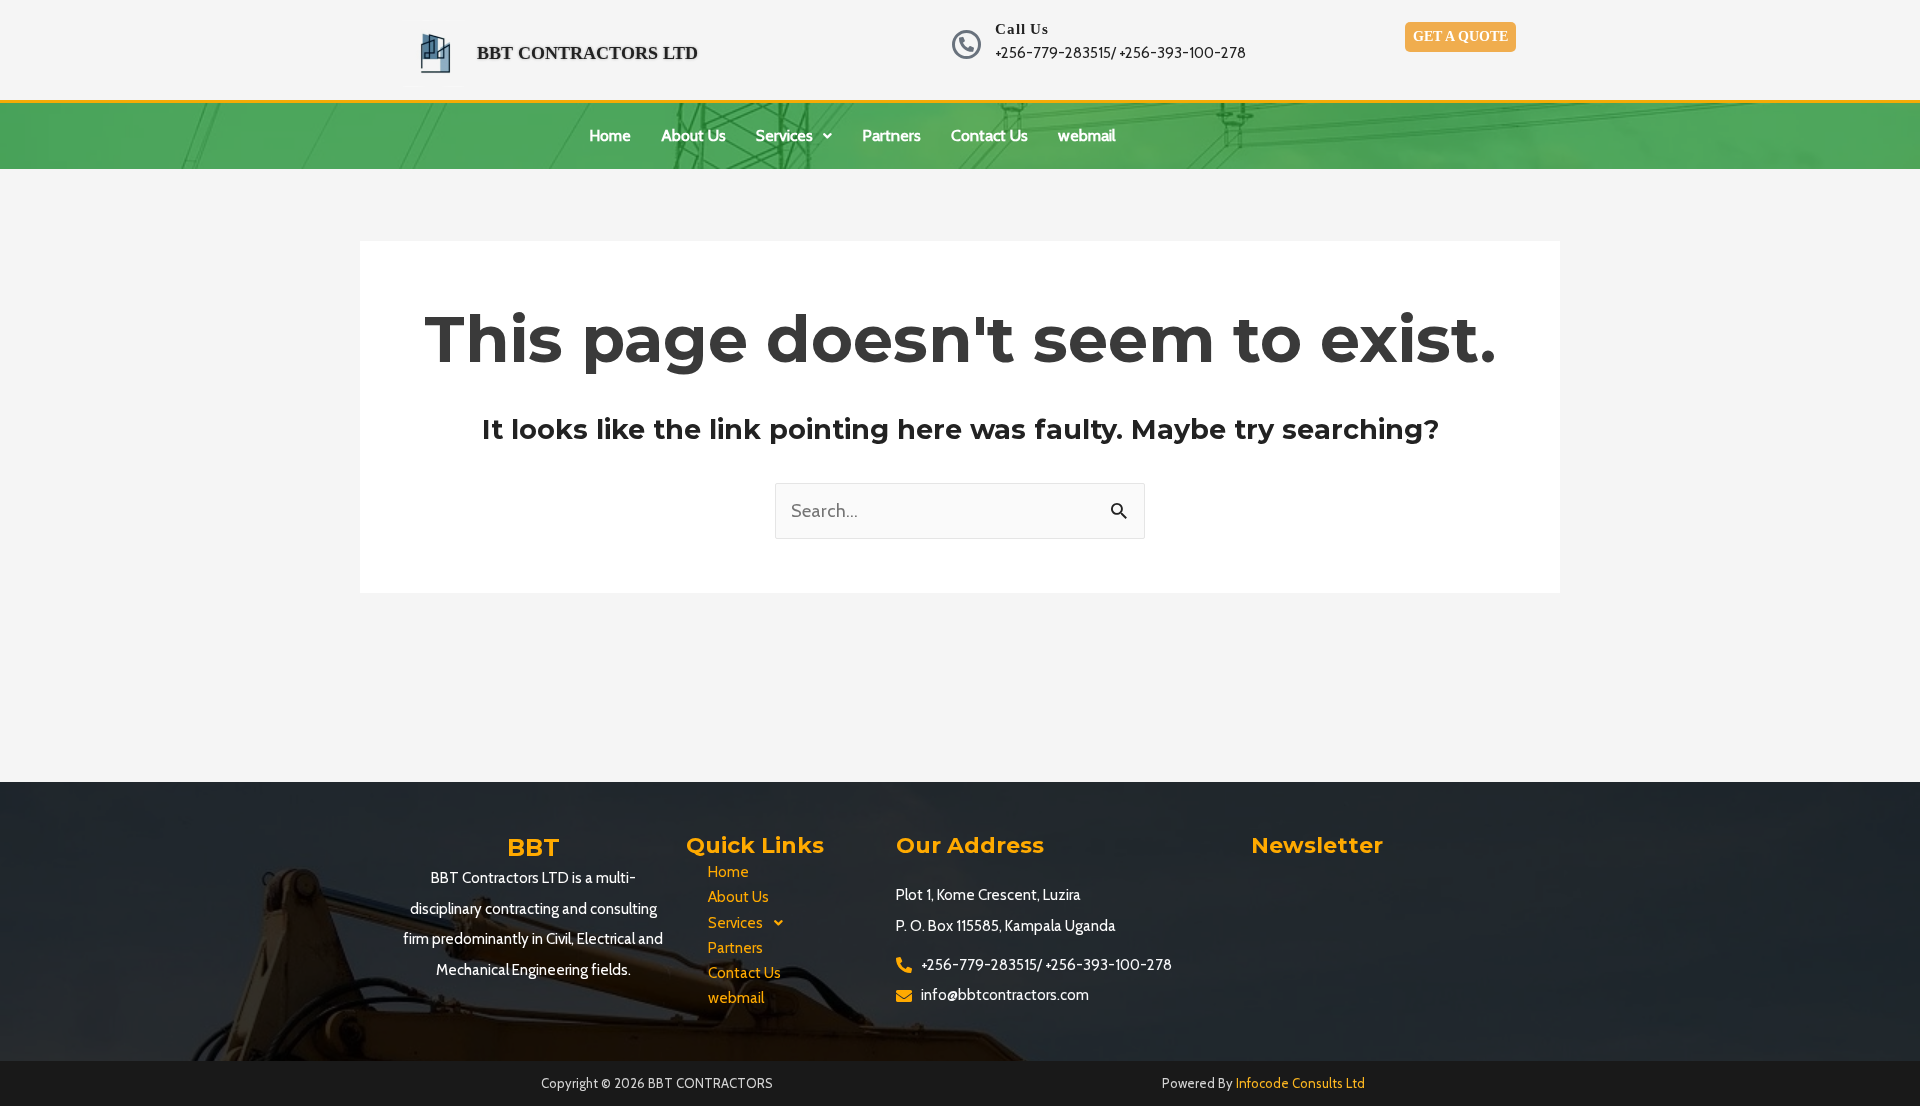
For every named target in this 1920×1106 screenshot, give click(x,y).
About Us (693, 135)
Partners (891, 135)
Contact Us (989, 135)
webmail (1087, 135)
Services (784, 135)
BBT (533, 847)
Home (610, 135)
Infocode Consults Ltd (1300, 1083)
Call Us (1022, 29)
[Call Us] (966, 44)
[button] (794, 136)
